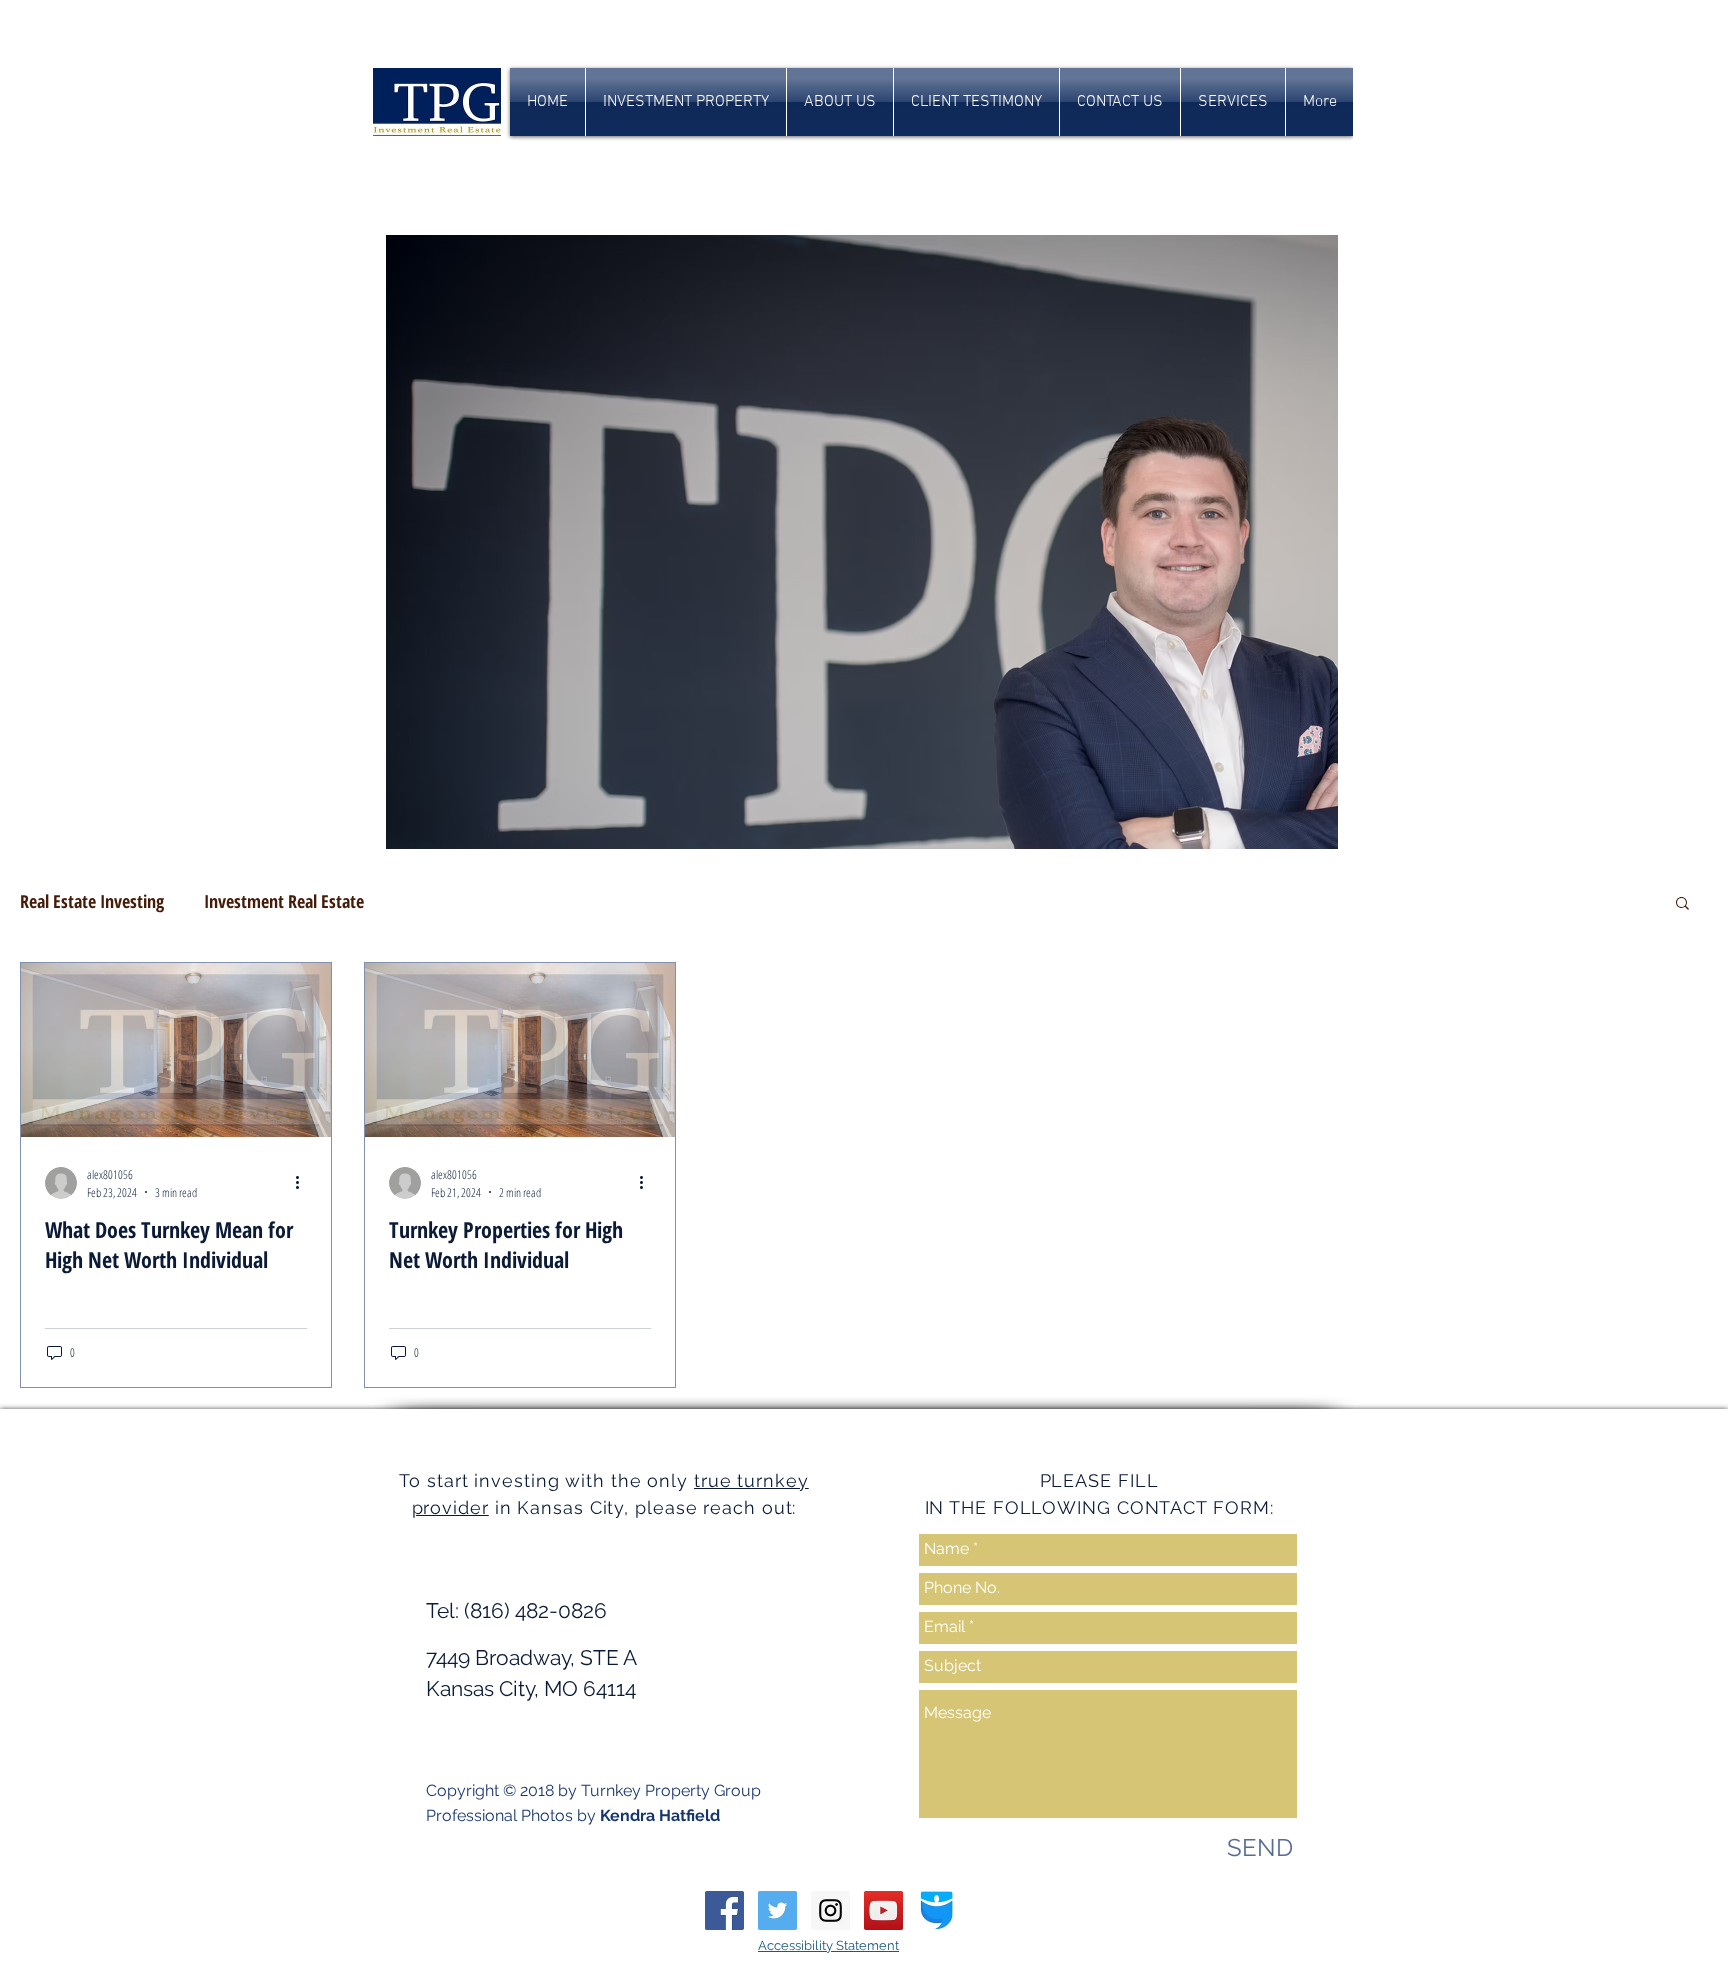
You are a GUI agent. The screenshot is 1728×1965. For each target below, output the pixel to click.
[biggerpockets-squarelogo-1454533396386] (936, 1910)
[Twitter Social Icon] (777, 1910)
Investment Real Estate (284, 901)
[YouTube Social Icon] (883, 1910)
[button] (1682, 904)
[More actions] (304, 1183)
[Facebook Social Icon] (724, 1910)
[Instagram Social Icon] (830, 1910)
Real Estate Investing (92, 901)
